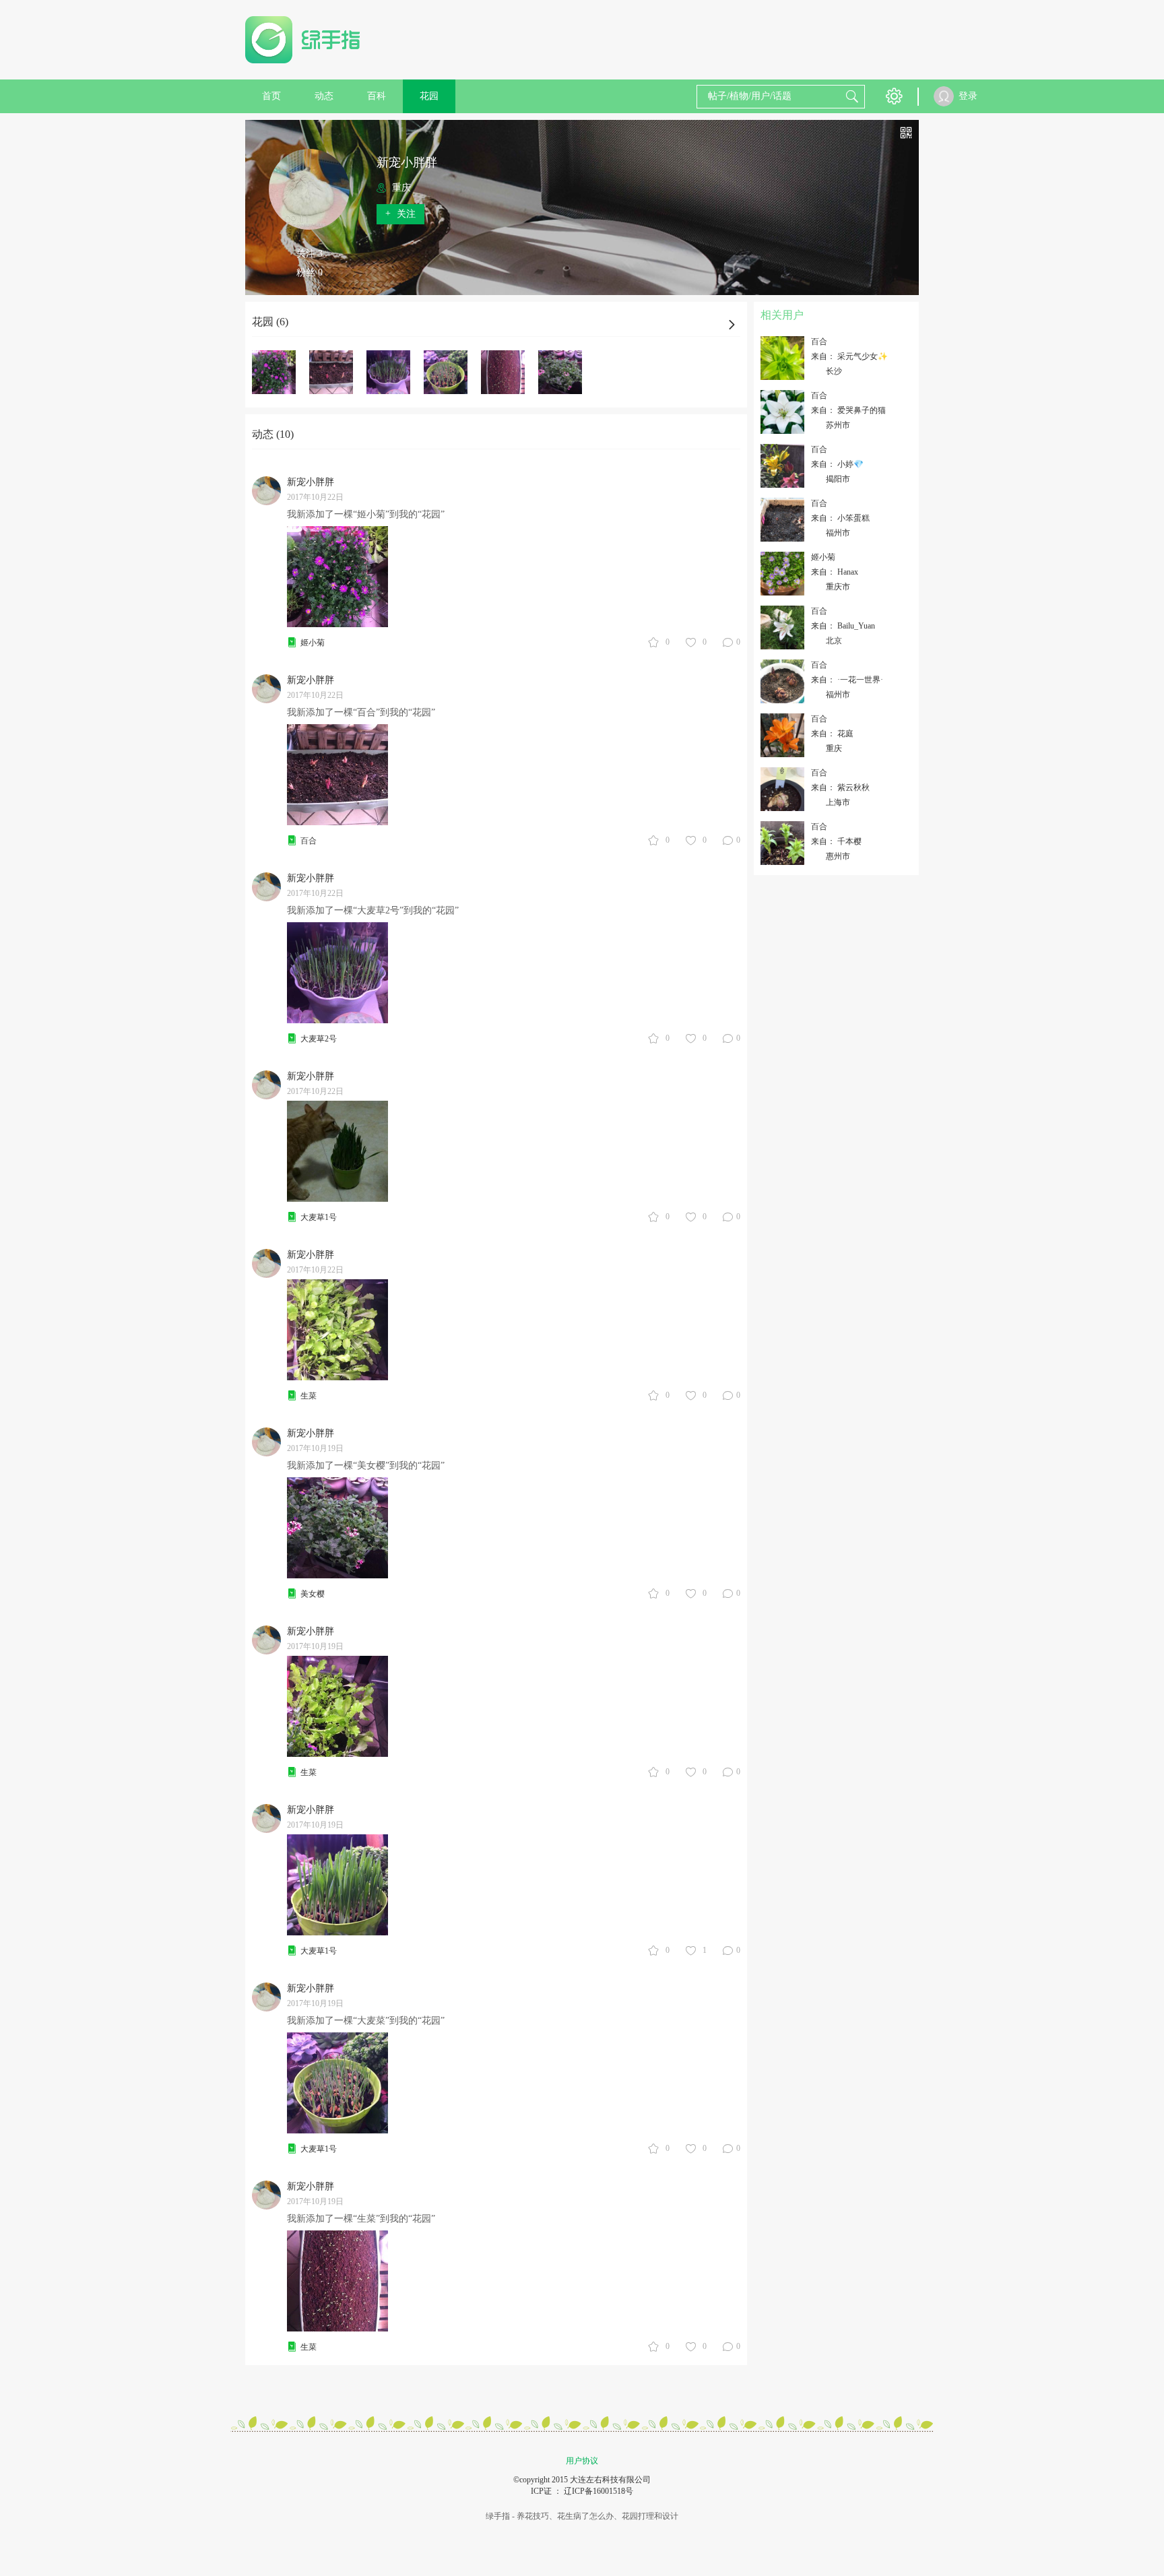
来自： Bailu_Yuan (843, 626)
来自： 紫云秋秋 (840, 787)
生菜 (309, 1396)
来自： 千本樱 (836, 841)
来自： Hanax (835, 572)
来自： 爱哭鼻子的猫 (848, 410)
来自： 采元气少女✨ (849, 356)
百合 (309, 841)
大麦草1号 (319, 1217)
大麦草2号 (319, 1039)
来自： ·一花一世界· (847, 680)
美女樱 (313, 1594)
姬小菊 (313, 643)
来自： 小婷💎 (837, 464)
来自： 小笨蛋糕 (840, 518)
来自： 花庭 (832, 734)
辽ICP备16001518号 (599, 2491)
